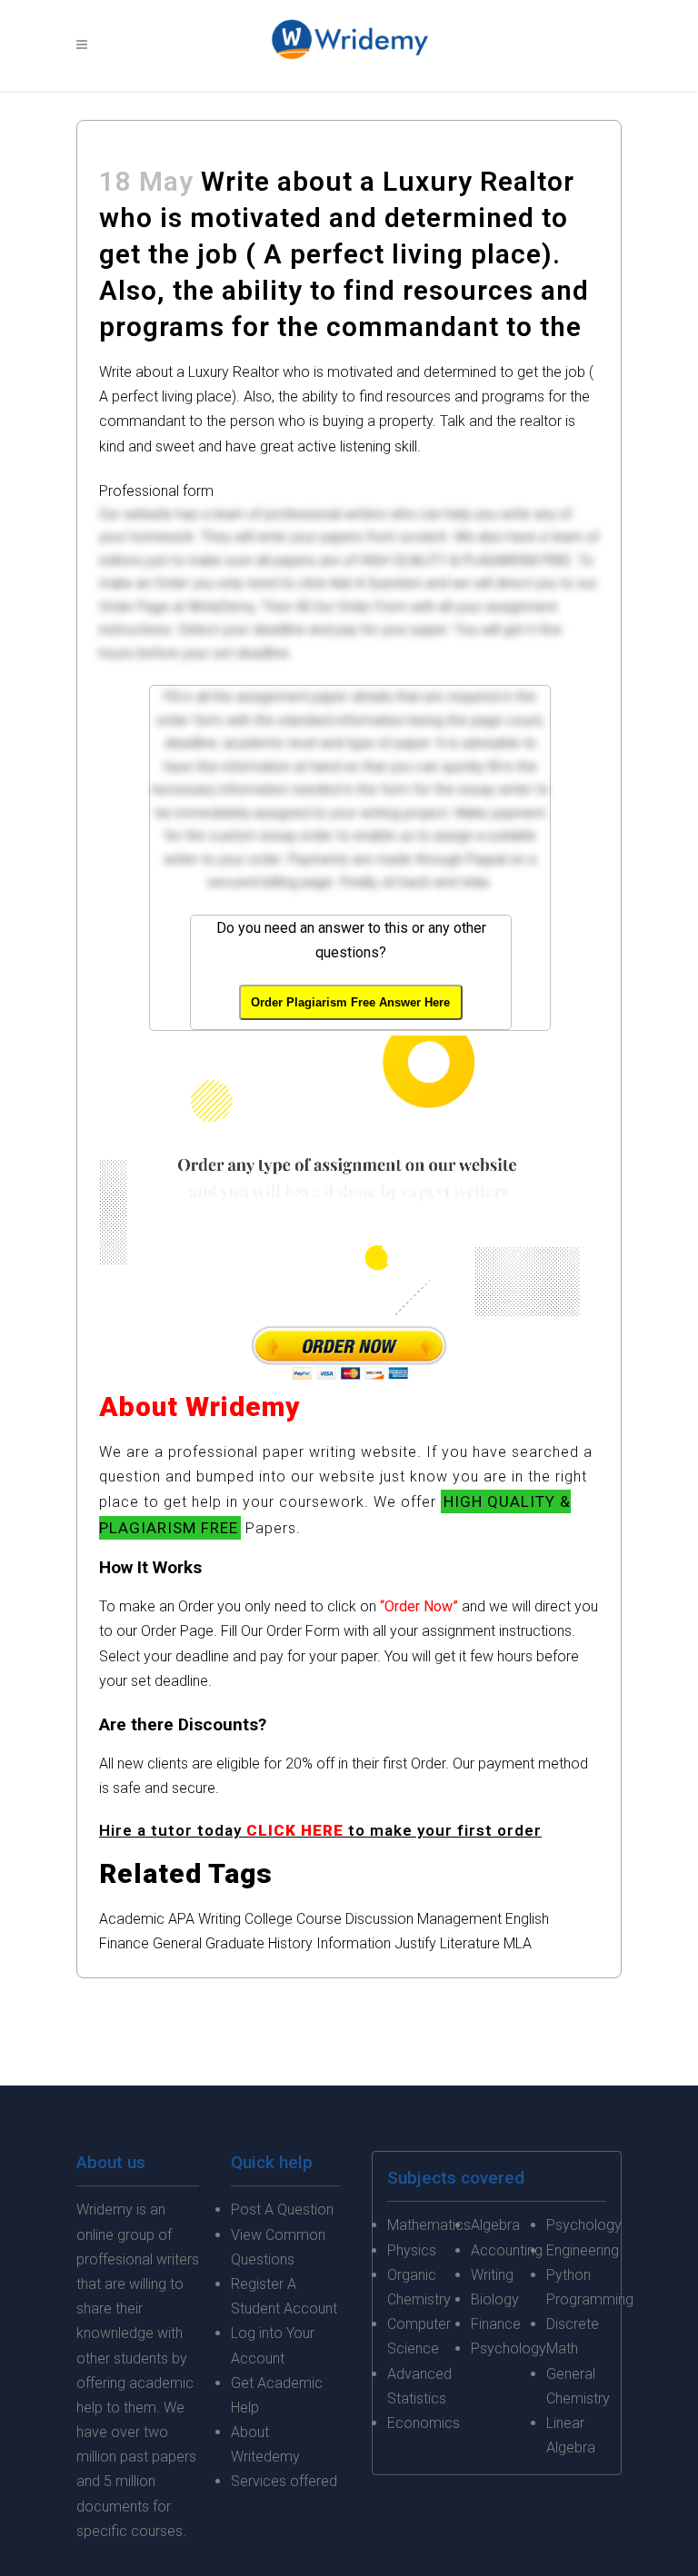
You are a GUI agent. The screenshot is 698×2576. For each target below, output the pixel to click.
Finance (124, 1943)
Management (459, 1919)
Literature (470, 1943)
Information (354, 1943)
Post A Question (282, 2209)
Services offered (284, 2481)
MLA (518, 1943)
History (290, 1943)
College (269, 1919)
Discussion (379, 1919)
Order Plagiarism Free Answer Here (350, 1002)
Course (319, 1919)
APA (181, 1919)
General (177, 1943)
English (527, 1919)
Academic (132, 1919)
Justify (415, 1943)
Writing (219, 1919)
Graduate (235, 1943)
